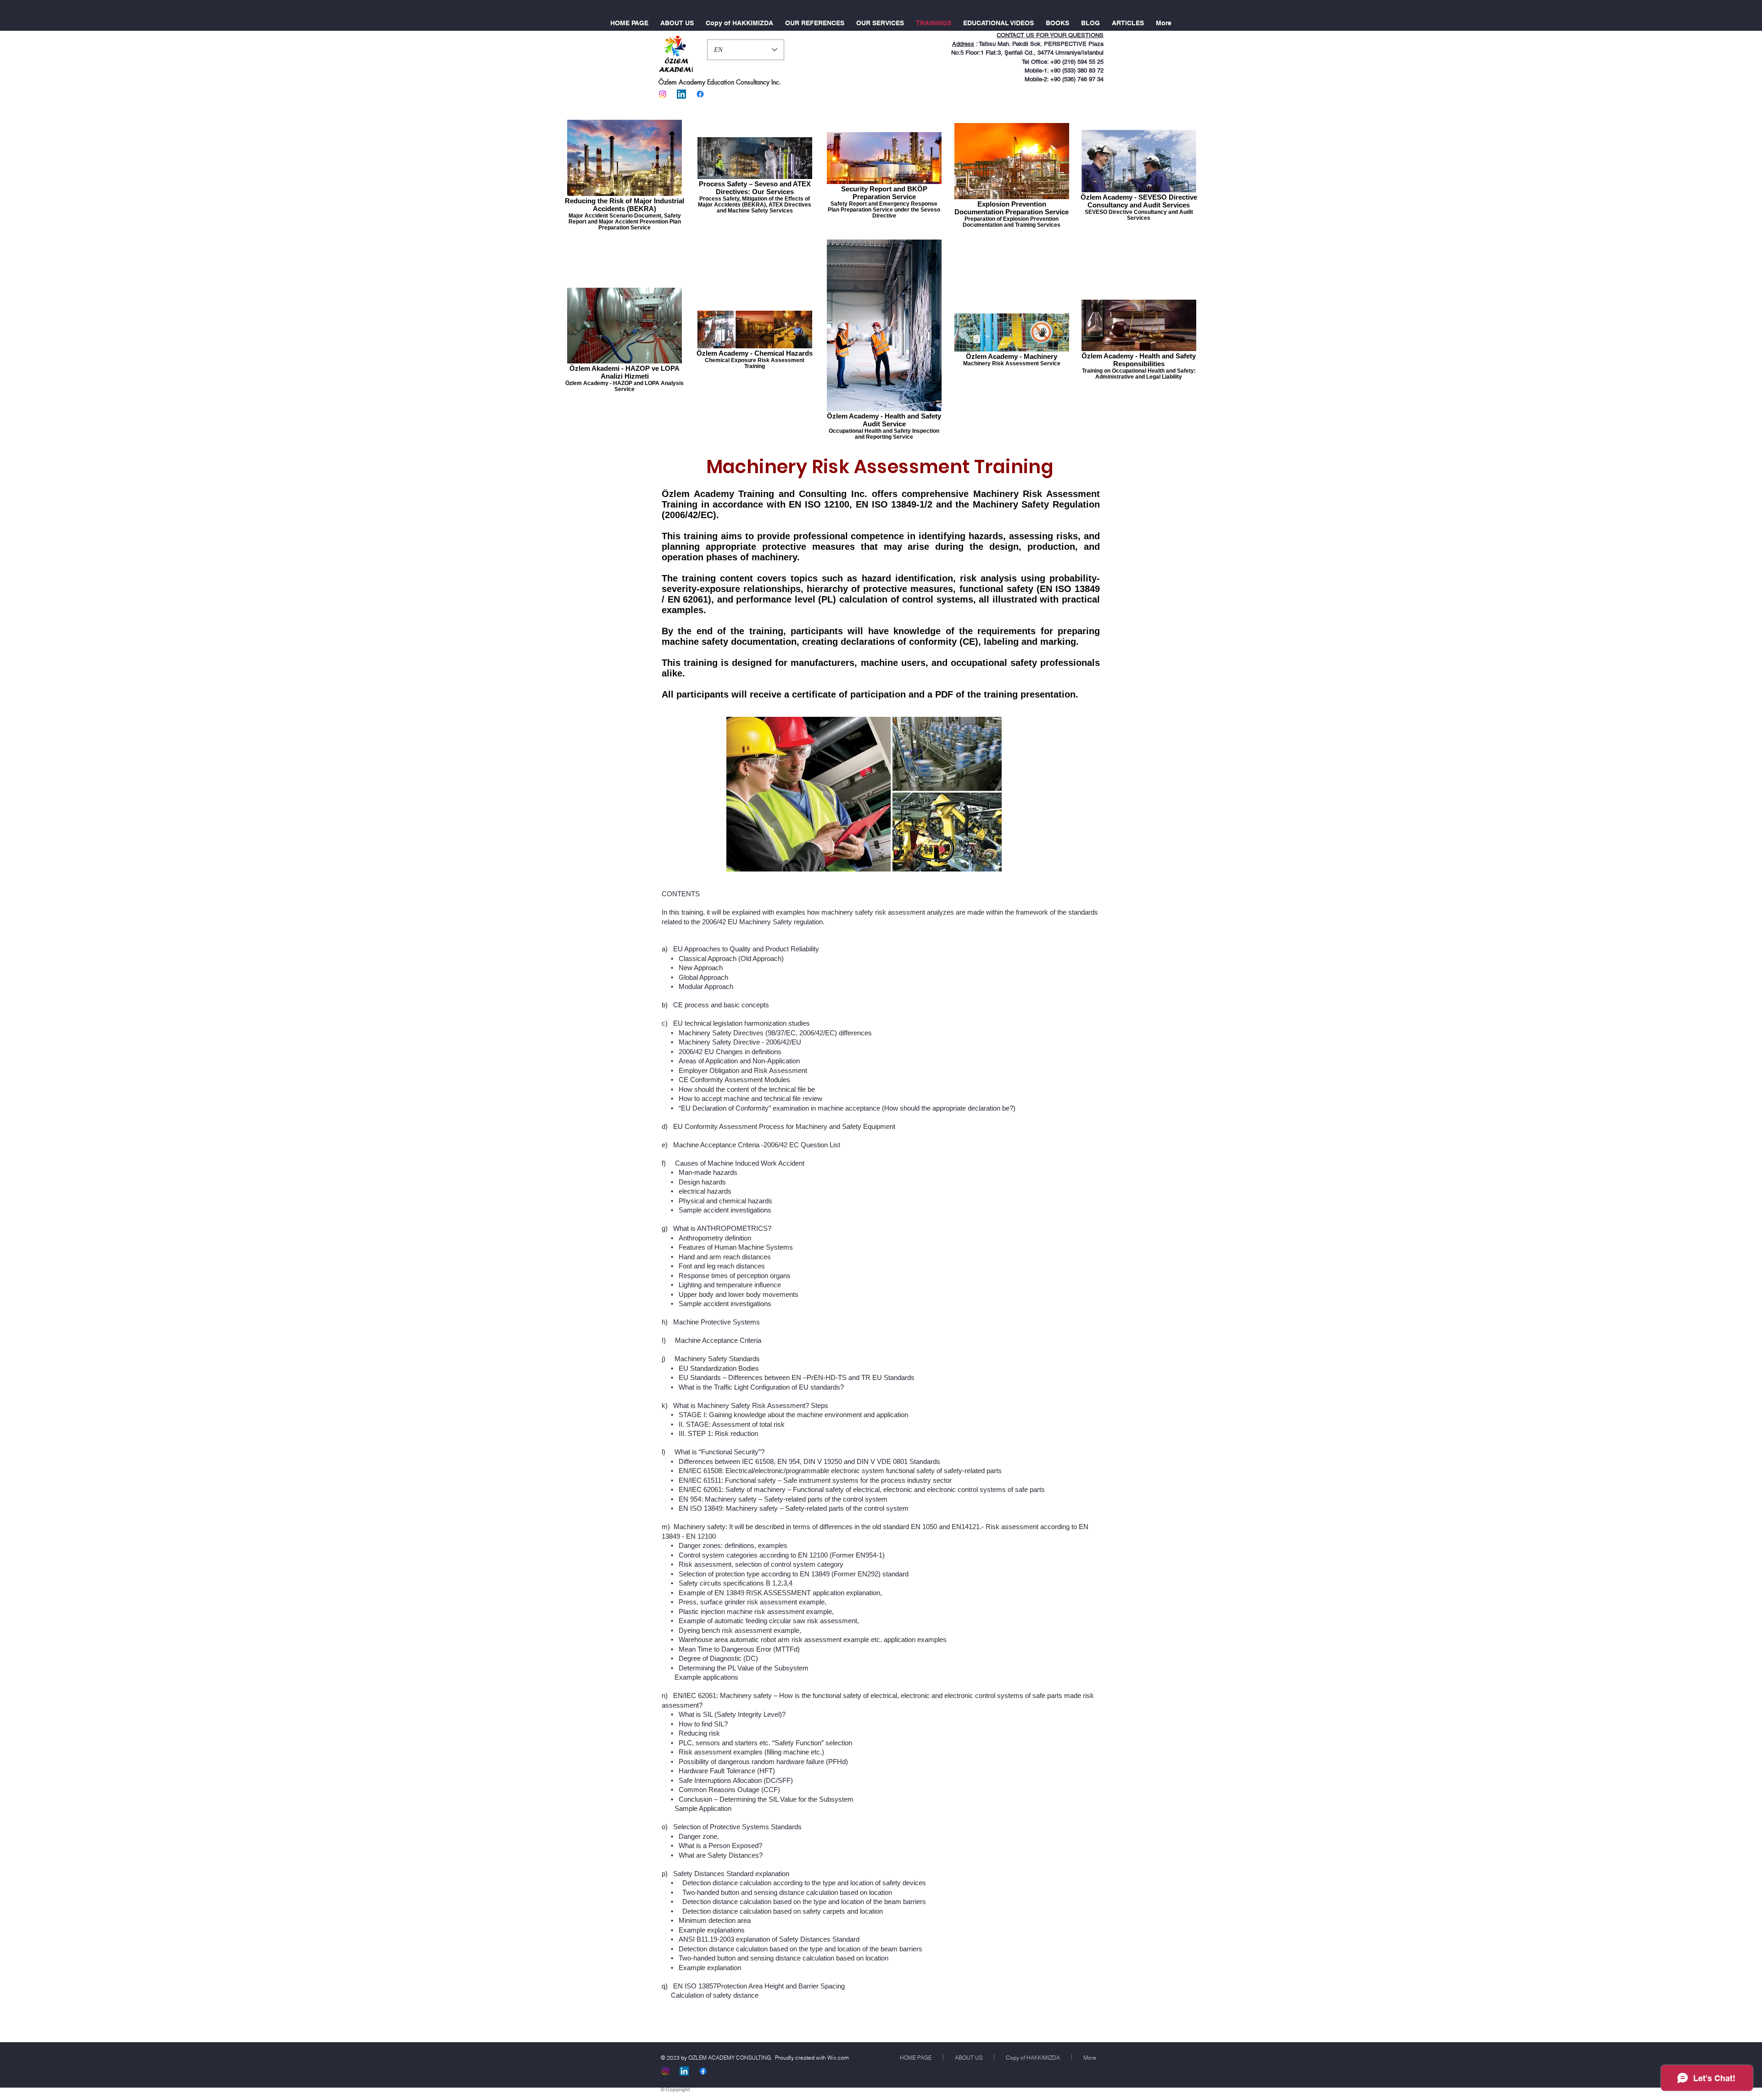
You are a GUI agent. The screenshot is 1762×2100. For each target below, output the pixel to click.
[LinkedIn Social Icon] (681, 94)
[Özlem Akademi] (663, 94)
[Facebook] (700, 94)
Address (963, 44)
